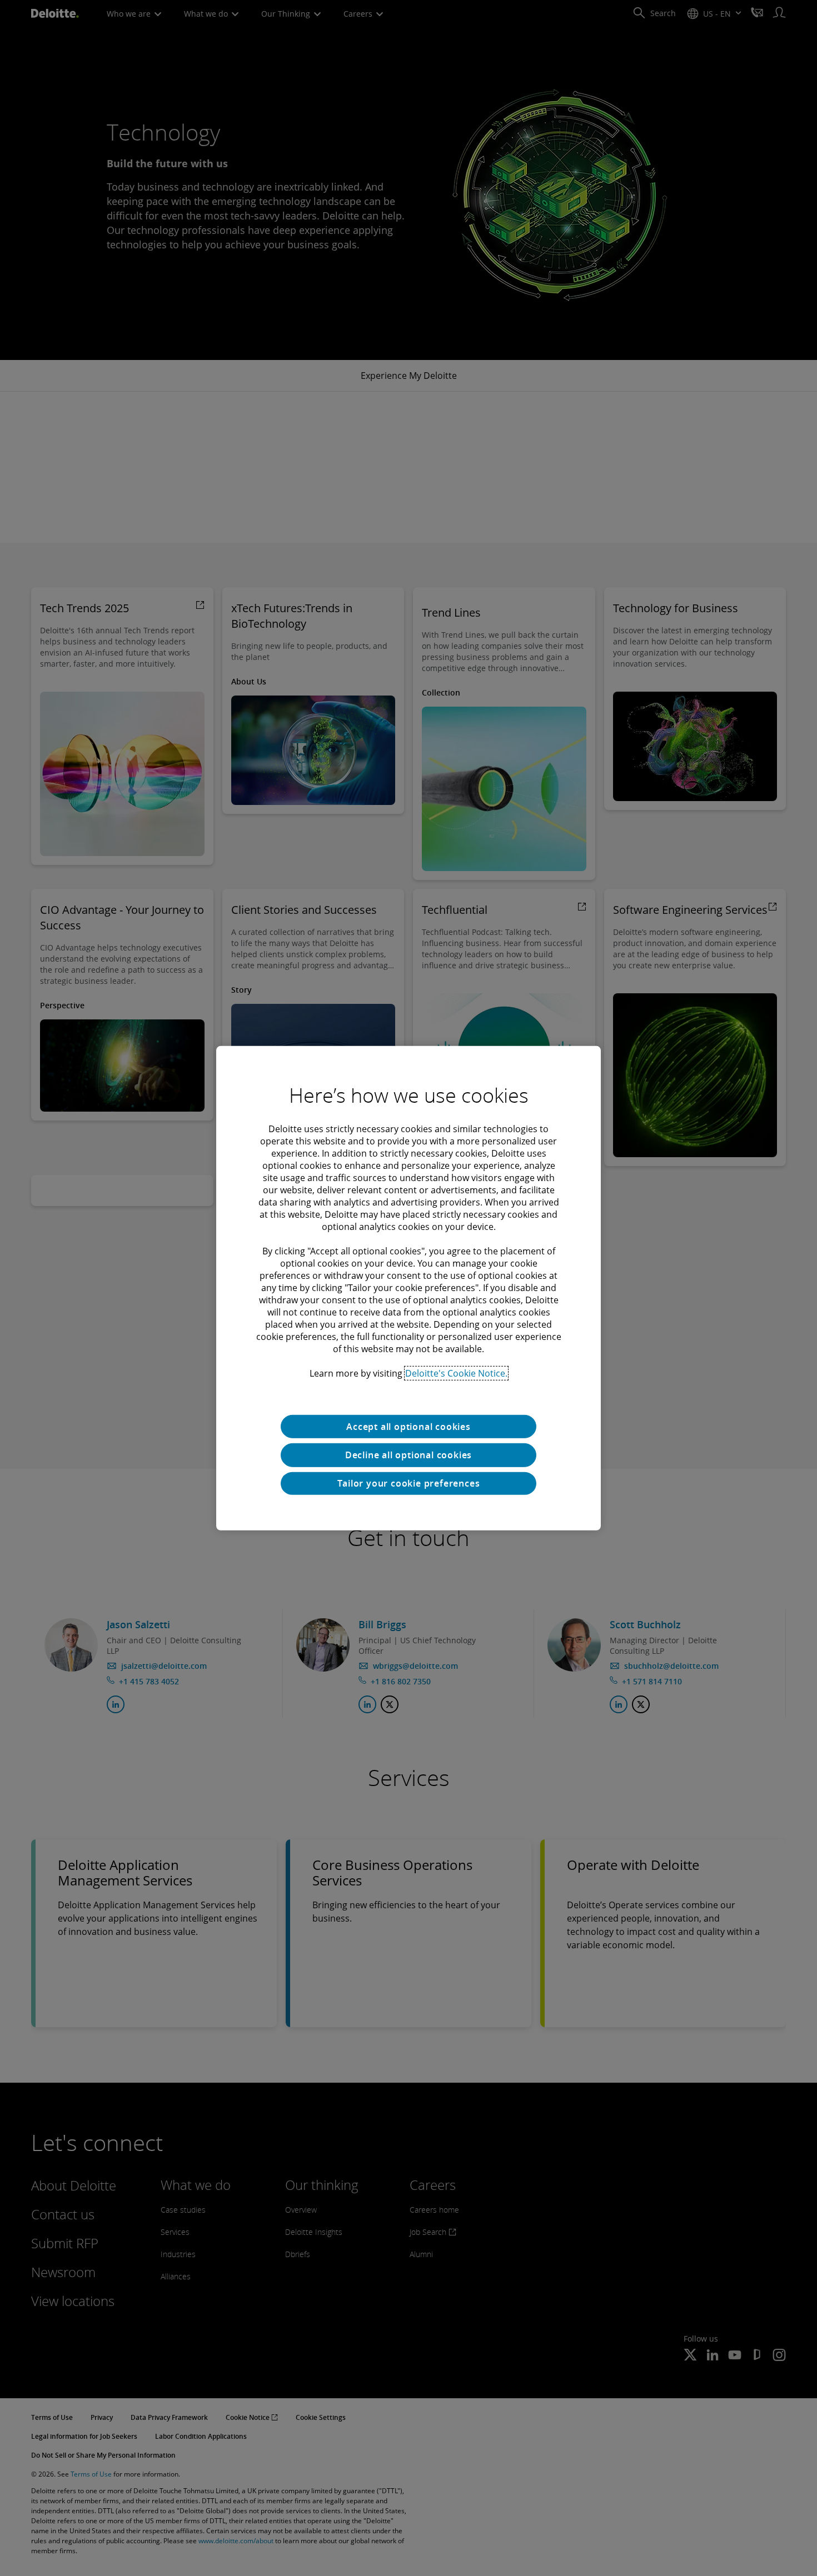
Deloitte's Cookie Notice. (456, 1373)
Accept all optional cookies (409, 1426)
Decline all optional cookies (409, 1455)
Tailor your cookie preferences (409, 1483)
